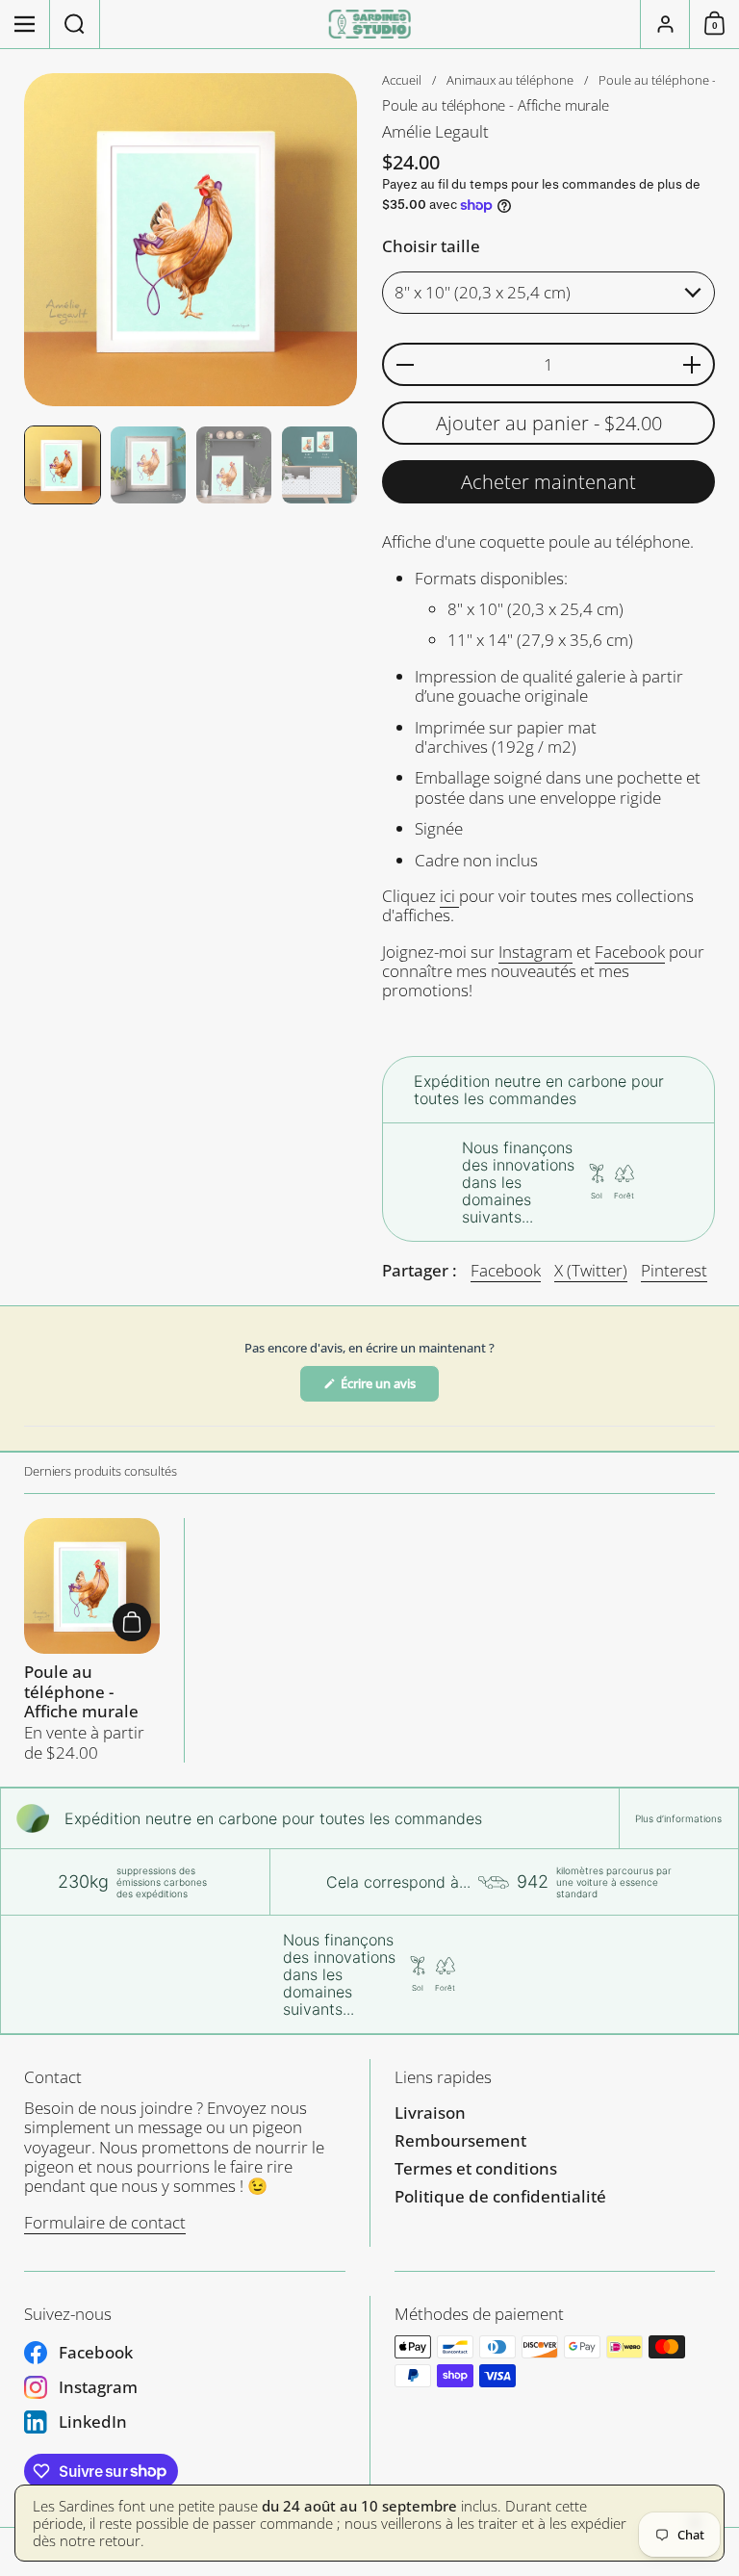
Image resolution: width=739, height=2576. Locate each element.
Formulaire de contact (105, 2222)
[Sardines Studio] (370, 24)
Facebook (630, 952)
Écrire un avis (389, 1388)
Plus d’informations (678, 1818)
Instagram (535, 952)
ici (449, 896)
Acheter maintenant (548, 482)
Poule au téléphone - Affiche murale (92, 1640)
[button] (75, 24)
